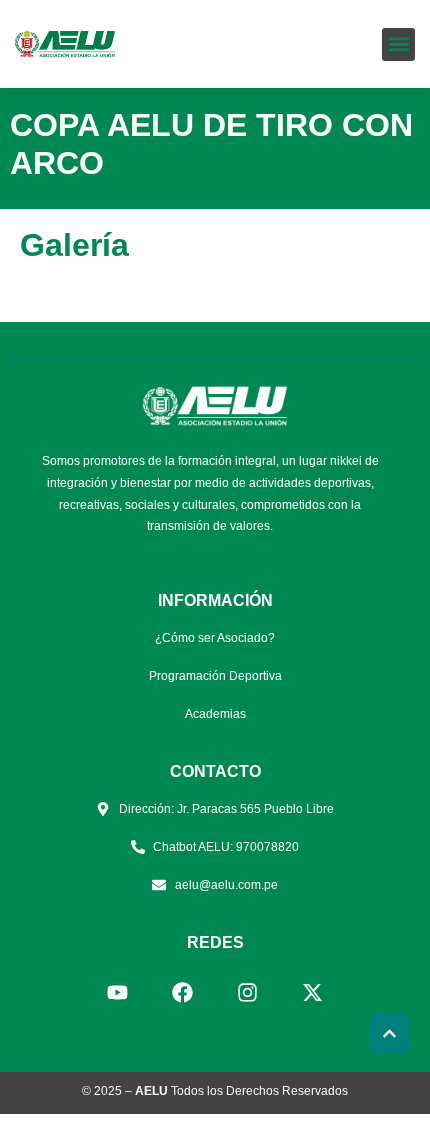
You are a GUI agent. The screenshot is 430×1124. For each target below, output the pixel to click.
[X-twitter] (313, 992)
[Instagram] (248, 992)
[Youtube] (118, 992)
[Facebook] (183, 992)
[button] (398, 44)
